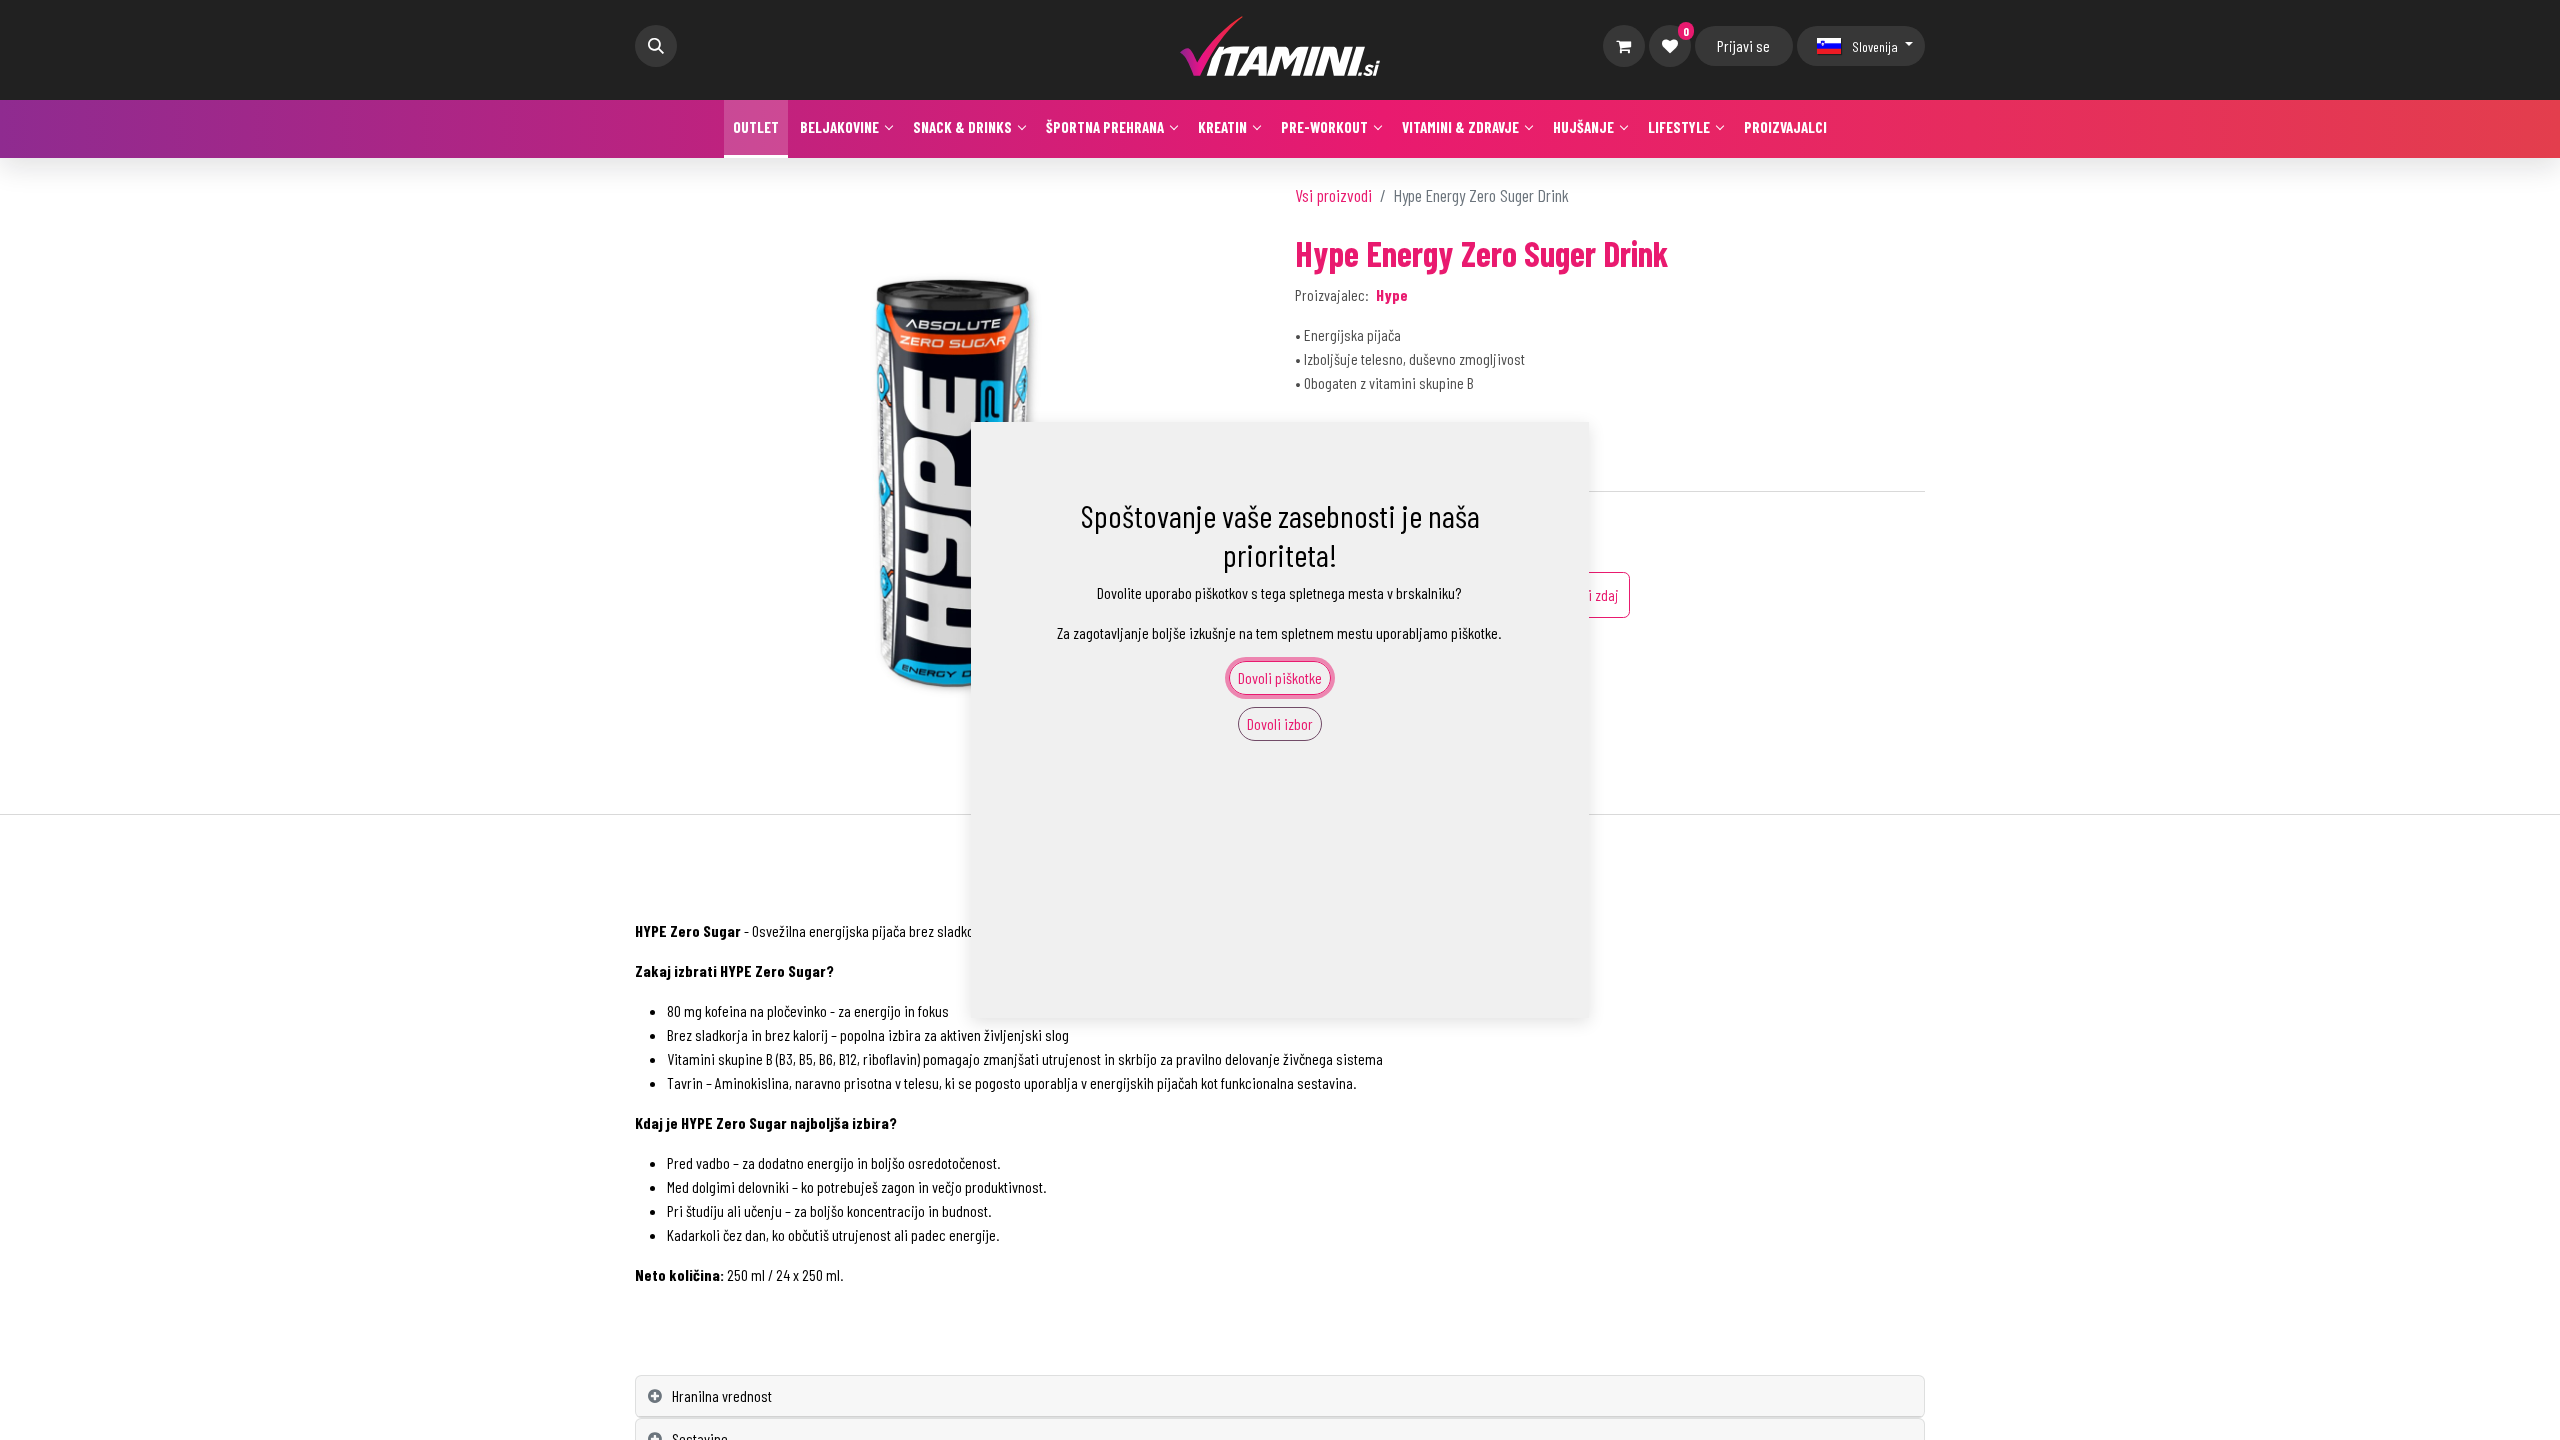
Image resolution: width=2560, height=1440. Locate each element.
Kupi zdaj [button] (1593, 594)
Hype (1392, 294)
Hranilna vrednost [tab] (722, 1395)
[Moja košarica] (1624, 46)
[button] (656, 46)
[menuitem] (756, 129)
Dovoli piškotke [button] (1280, 677)
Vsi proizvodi (1333, 195)
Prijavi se (1743, 45)
